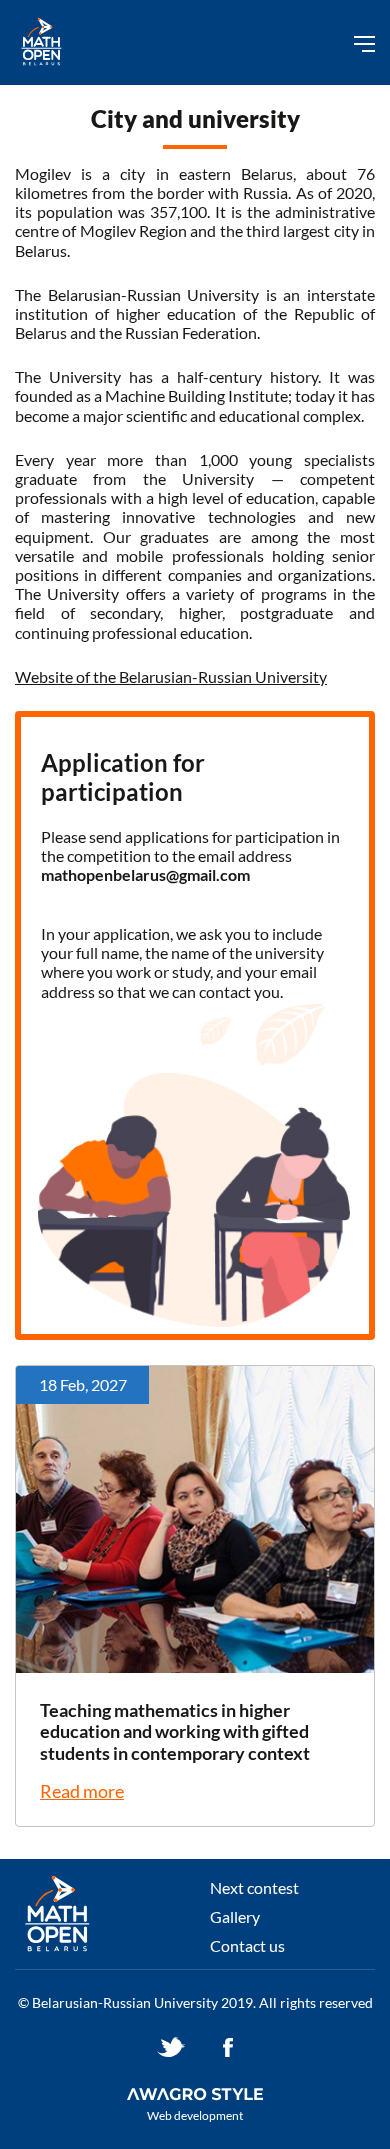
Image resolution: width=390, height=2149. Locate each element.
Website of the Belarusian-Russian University (171, 676)
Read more (82, 1791)
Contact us (247, 1945)
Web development (195, 2116)
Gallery (235, 1916)
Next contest (254, 1887)
